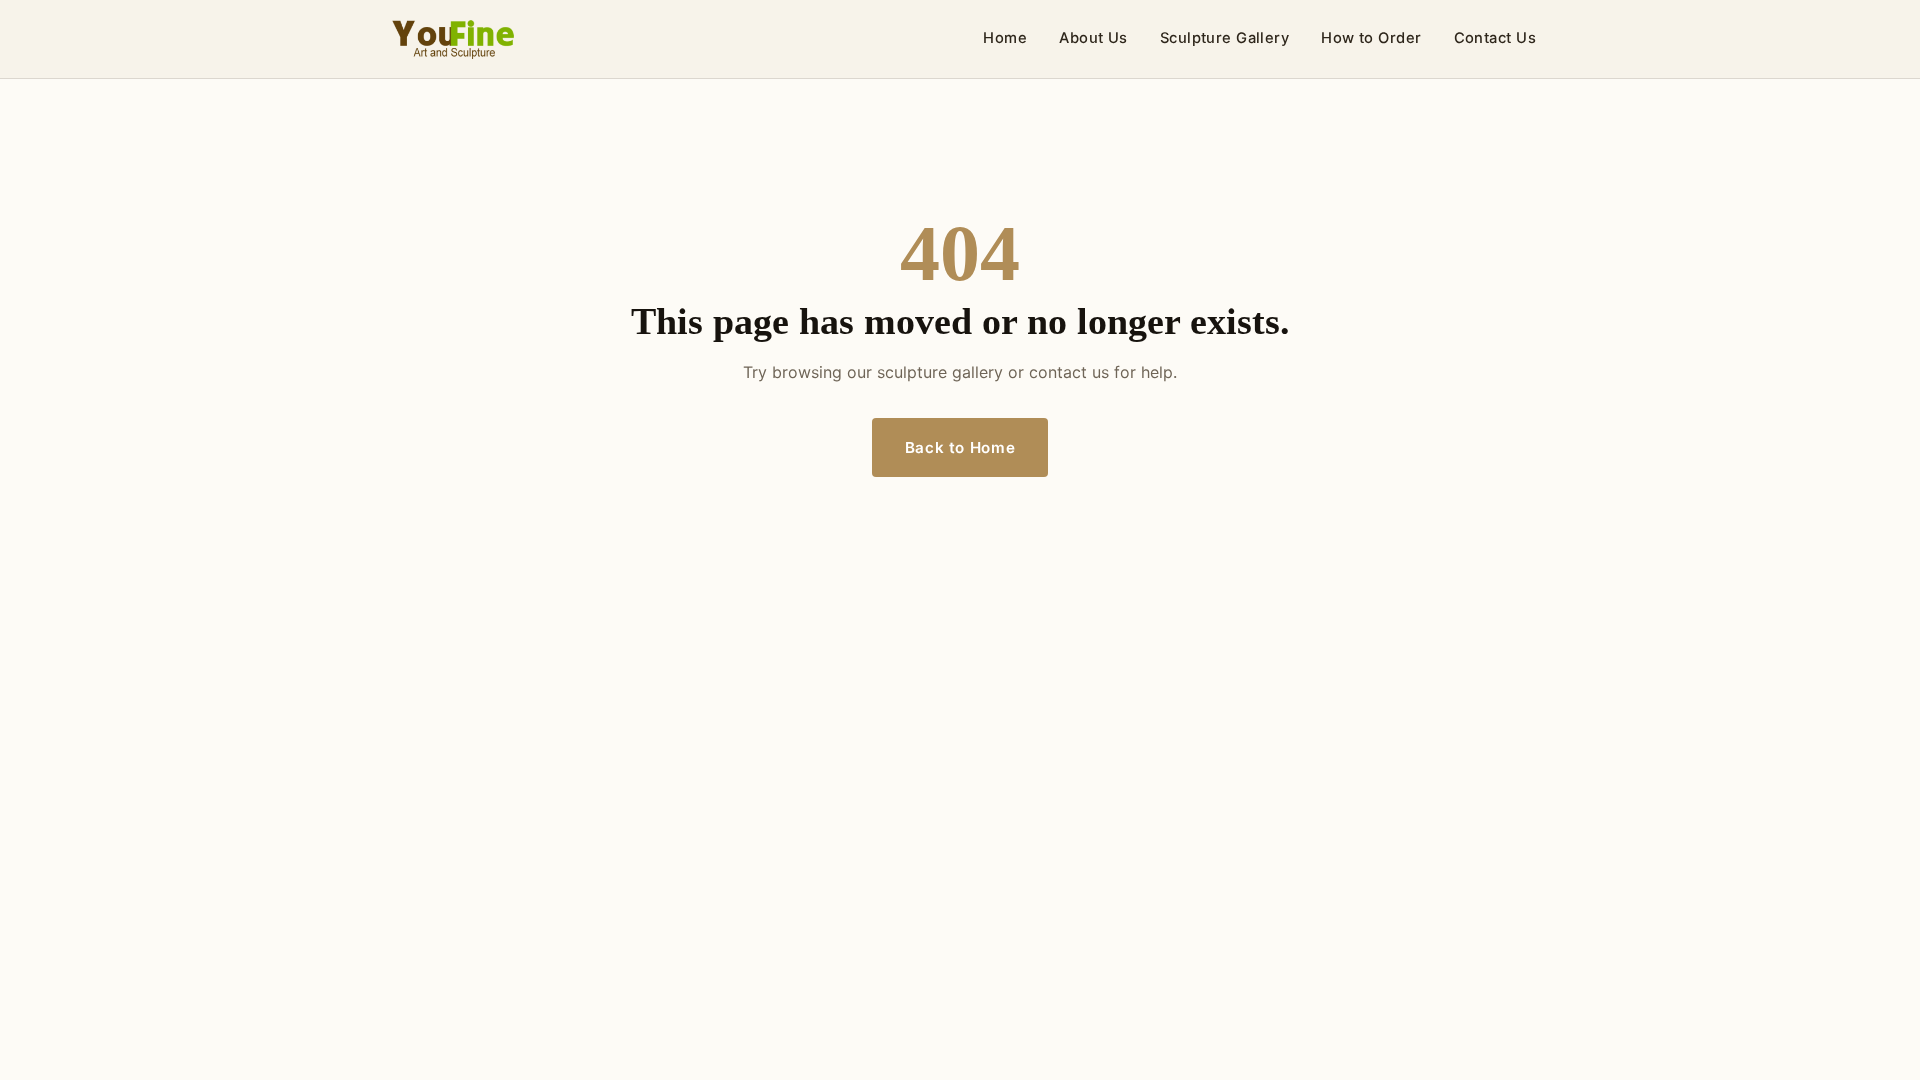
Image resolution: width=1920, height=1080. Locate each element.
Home (1005, 38)
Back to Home (960, 447)
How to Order (1371, 38)
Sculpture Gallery (1225, 38)
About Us (1093, 38)
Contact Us (1495, 38)
